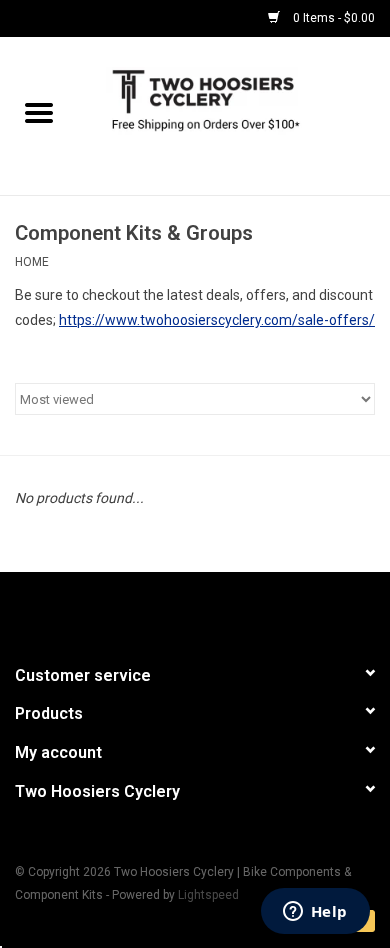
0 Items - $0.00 (332, 18)
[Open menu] (39, 112)
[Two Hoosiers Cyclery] (234, 115)
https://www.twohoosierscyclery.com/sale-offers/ (217, 320)
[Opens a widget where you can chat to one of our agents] (315, 913)
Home (32, 262)
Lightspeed (208, 895)
